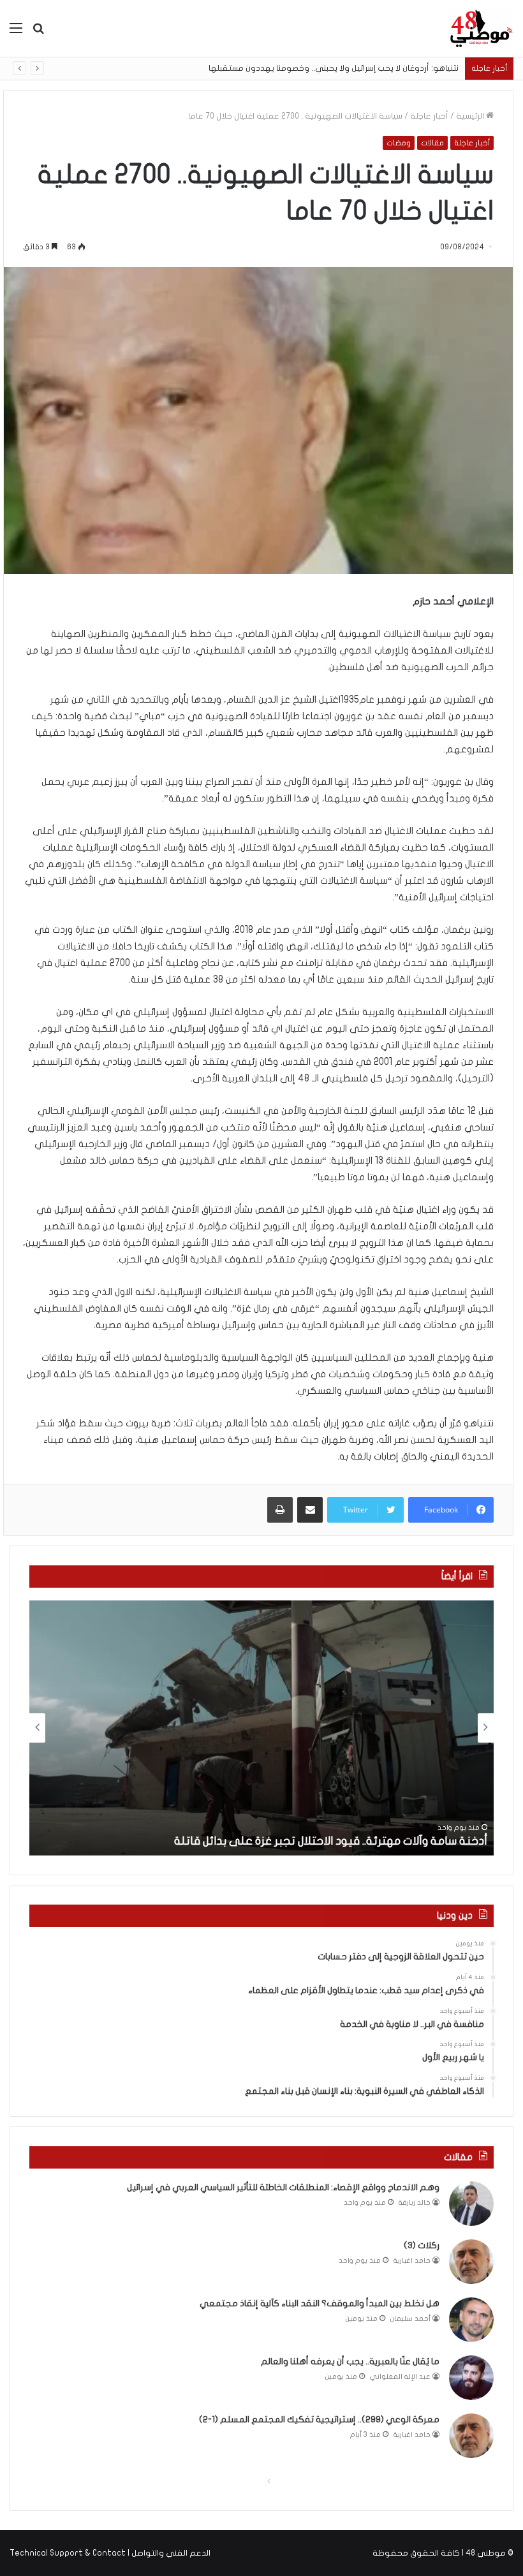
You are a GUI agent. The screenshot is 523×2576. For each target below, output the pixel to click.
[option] (261, 1728)
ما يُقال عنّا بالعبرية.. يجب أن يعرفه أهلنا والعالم (350, 2361)
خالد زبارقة (415, 2203)
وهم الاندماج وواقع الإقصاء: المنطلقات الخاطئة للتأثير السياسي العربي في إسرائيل (283, 2187)
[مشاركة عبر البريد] (310, 1510)
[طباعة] (280, 1510)
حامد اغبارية (412, 2261)
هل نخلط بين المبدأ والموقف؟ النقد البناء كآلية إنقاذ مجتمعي (320, 2303)
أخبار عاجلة (429, 116)
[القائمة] (16, 33)
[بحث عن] (38, 33)
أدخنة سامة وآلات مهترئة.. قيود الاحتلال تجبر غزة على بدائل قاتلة (331, 1841)
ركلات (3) (422, 2245)
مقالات (432, 143)
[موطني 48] (482, 28)
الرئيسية (471, 116)
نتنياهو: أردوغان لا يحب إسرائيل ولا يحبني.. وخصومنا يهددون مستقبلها (344, 68)
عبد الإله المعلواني (400, 2377)
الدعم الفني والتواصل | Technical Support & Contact (110, 2553)
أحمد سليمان (410, 2319)
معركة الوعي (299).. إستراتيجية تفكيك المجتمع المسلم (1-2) (319, 2419)
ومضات (399, 143)
